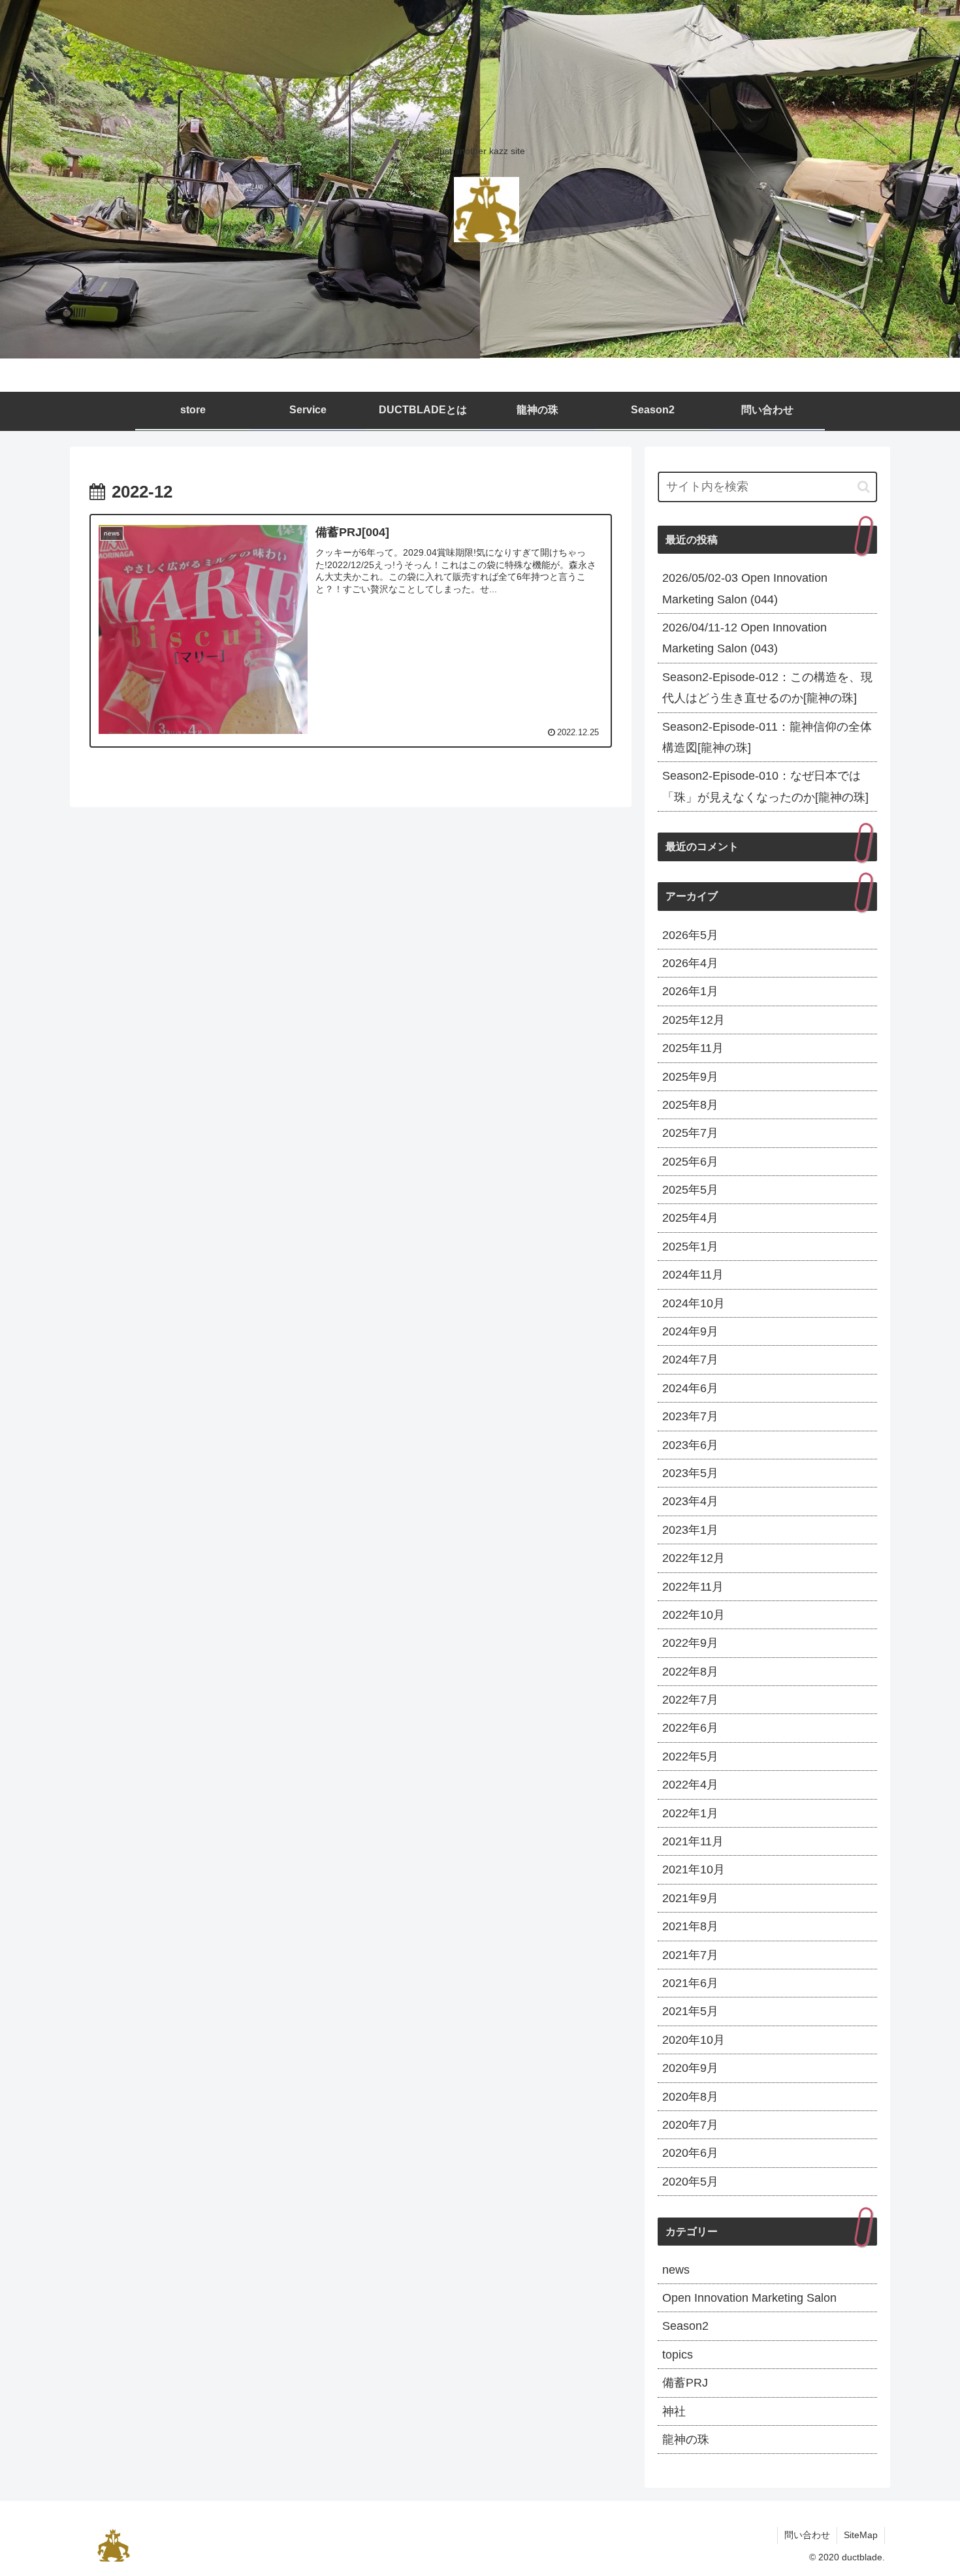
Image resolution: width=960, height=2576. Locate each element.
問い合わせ (807, 2535)
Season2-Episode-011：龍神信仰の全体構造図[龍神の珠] (767, 737)
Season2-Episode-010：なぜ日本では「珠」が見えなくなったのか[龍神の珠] (765, 786)
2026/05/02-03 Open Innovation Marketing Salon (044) (745, 588)
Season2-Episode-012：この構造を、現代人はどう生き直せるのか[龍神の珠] (767, 688)
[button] (864, 487)
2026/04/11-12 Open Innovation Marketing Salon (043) (744, 638)
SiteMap (861, 2535)
